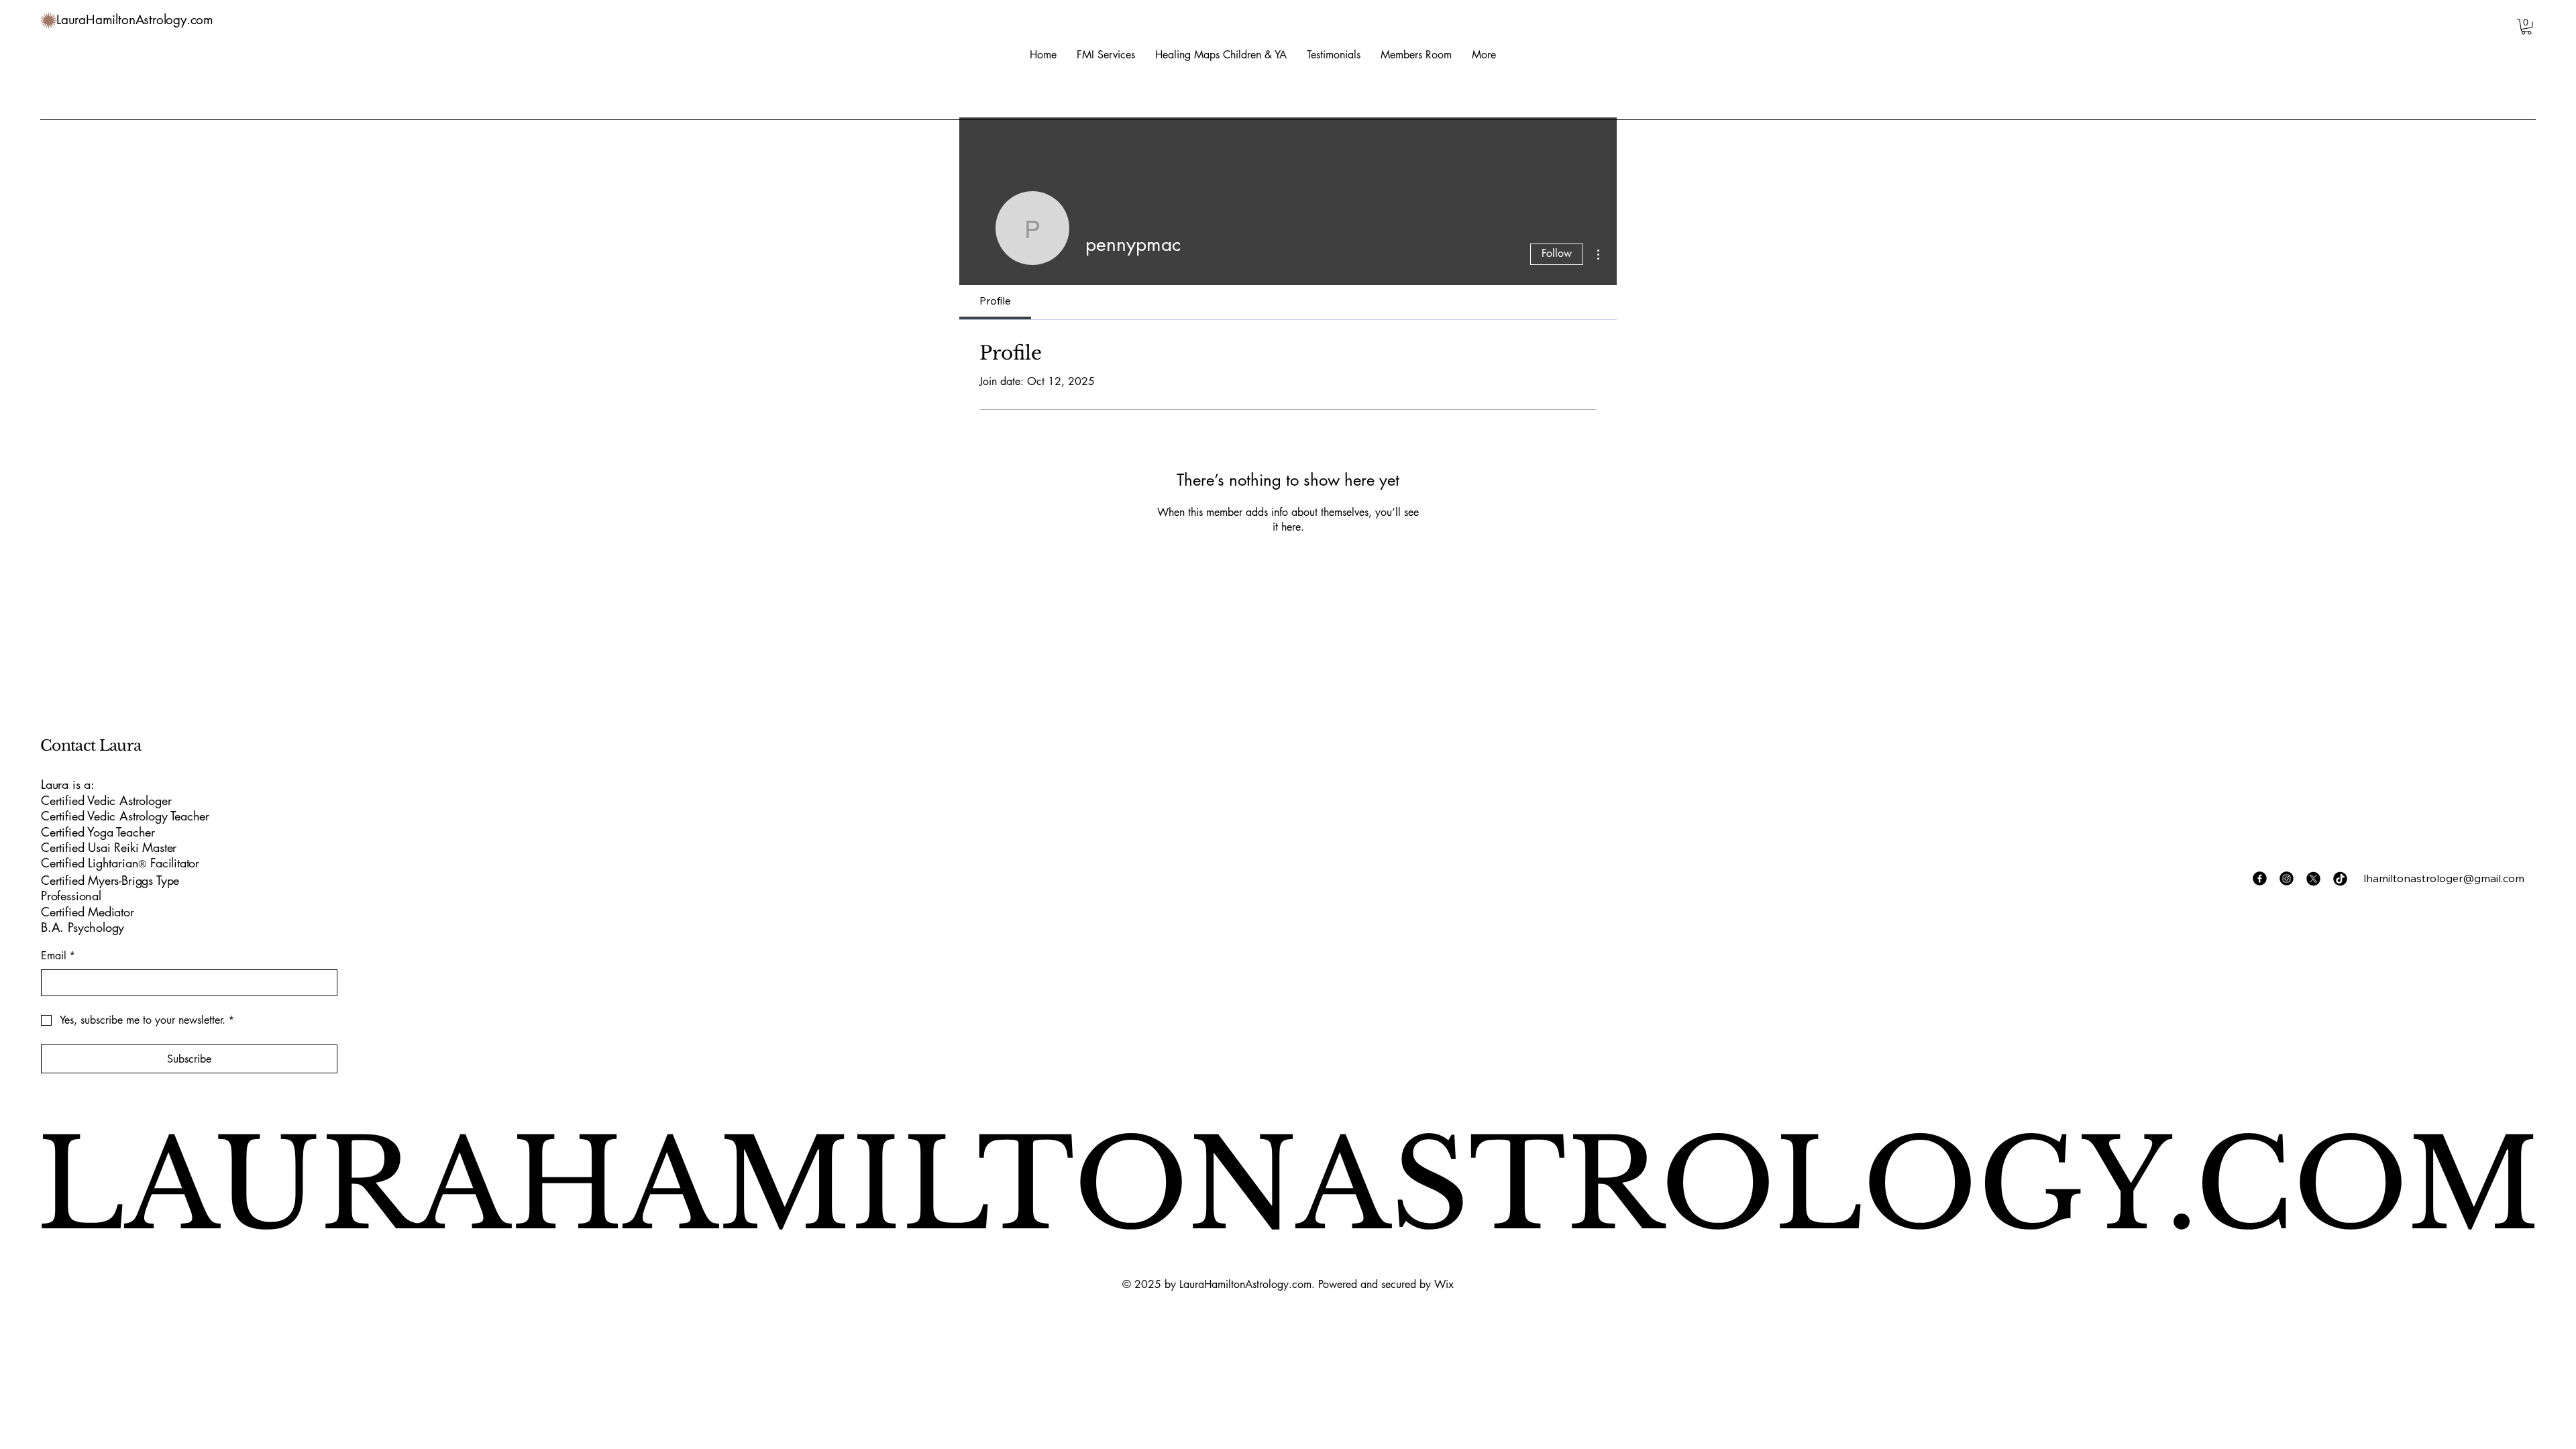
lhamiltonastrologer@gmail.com (2444, 878)
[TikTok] (2340, 878)
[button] (2526, 27)
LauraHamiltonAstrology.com (135, 20)
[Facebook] (2260, 878)
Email (58, 956)
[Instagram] (2287, 878)
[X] (2313, 878)
